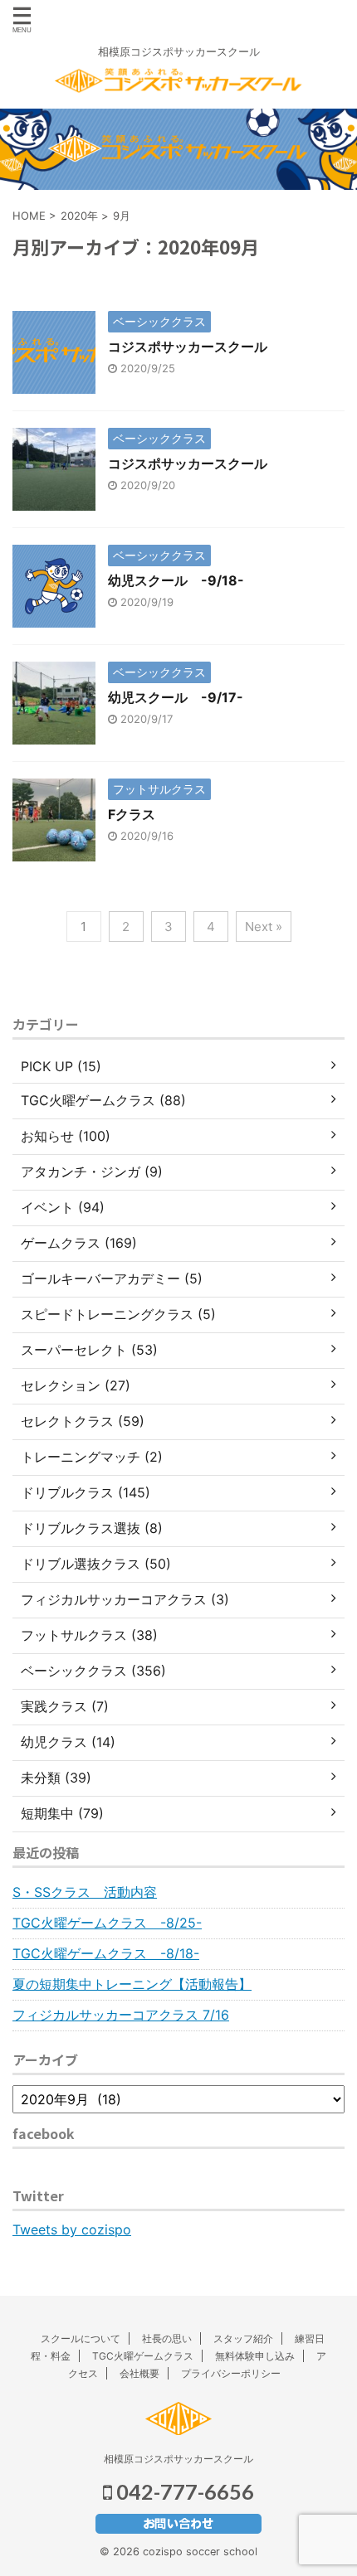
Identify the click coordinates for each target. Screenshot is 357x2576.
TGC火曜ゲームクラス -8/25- (107, 1923)
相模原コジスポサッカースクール (178, 2459)
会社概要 (139, 2373)
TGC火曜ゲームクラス (143, 2356)
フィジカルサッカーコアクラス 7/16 (121, 2015)
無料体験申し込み (255, 2356)
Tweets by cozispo (72, 2229)
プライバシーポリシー (231, 2373)
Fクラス (132, 814)
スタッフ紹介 (243, 2338)
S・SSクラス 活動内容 (85, 1892)
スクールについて (81, 2338)
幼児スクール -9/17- (176, 697)
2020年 (79, 216)
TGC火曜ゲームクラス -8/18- (106, 1953)
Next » (264, 927)
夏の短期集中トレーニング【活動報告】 (132, 1984)
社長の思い (167, 2338)
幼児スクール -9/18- (176, 580)
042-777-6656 (183, 2491)
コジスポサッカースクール (188, 347)
